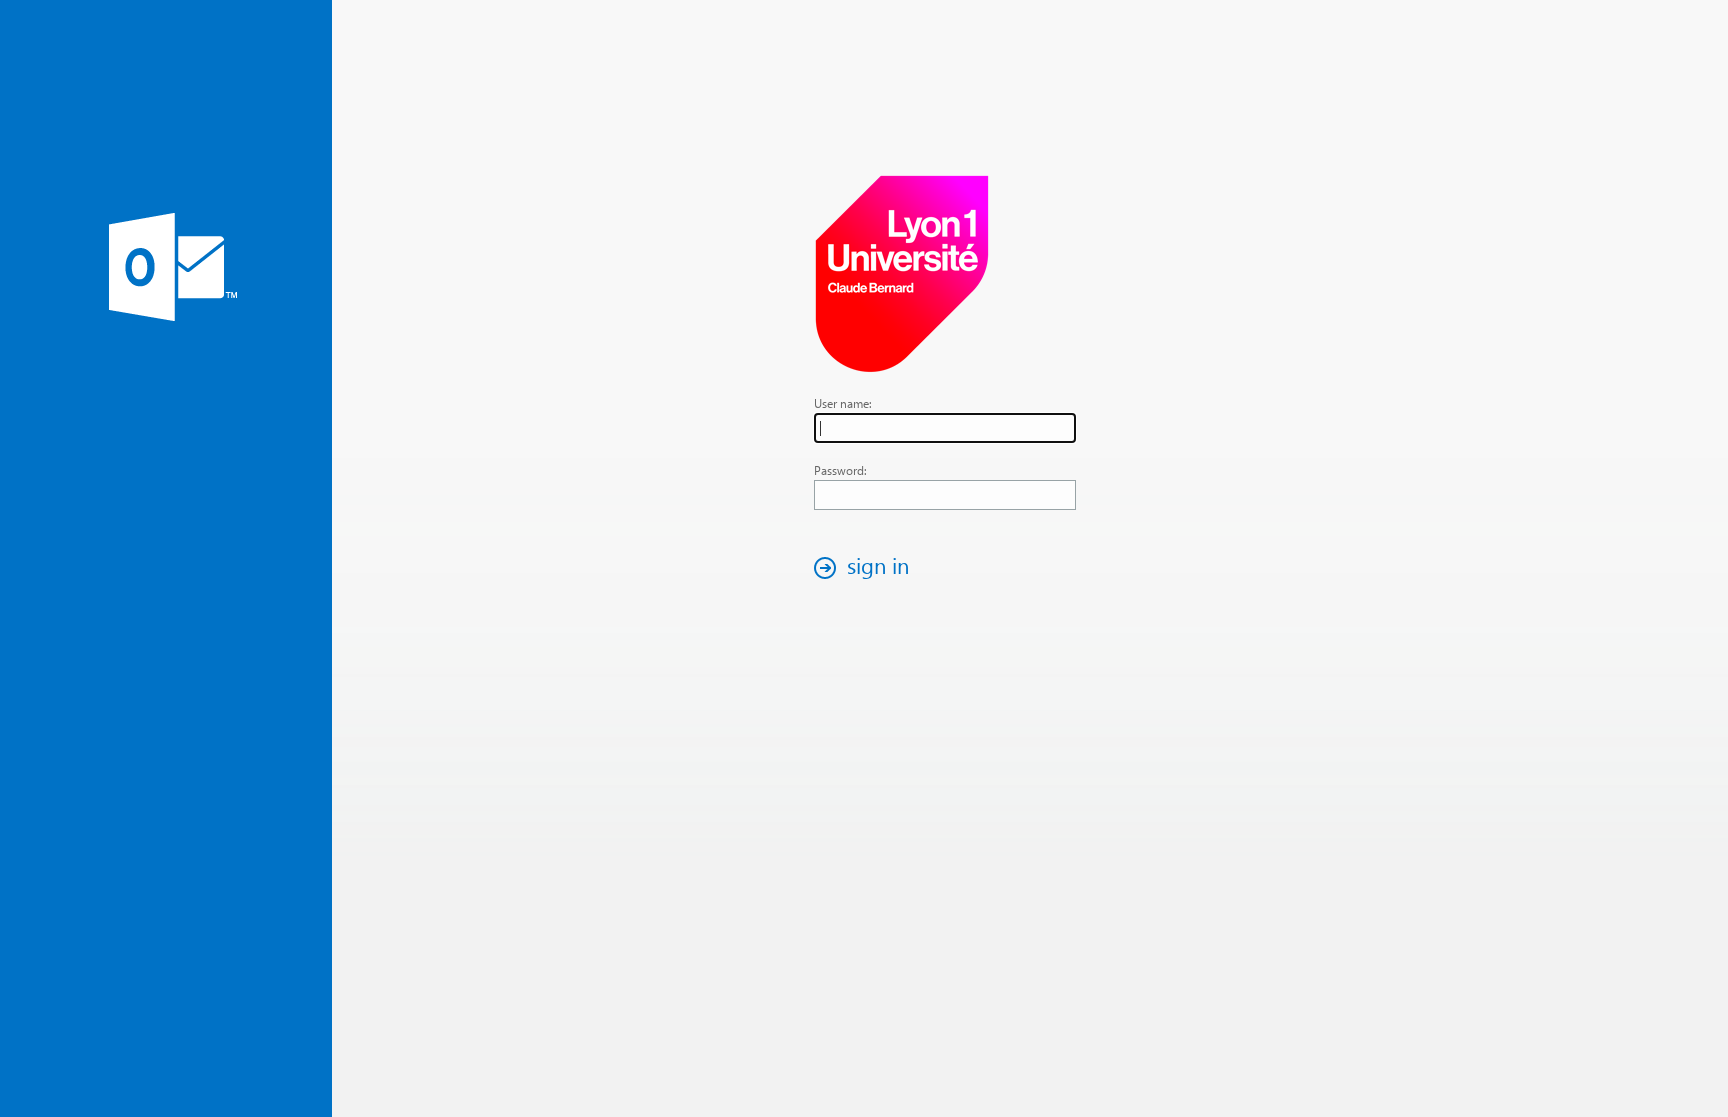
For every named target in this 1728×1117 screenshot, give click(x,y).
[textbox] (945, 428)
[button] (867, 567)
